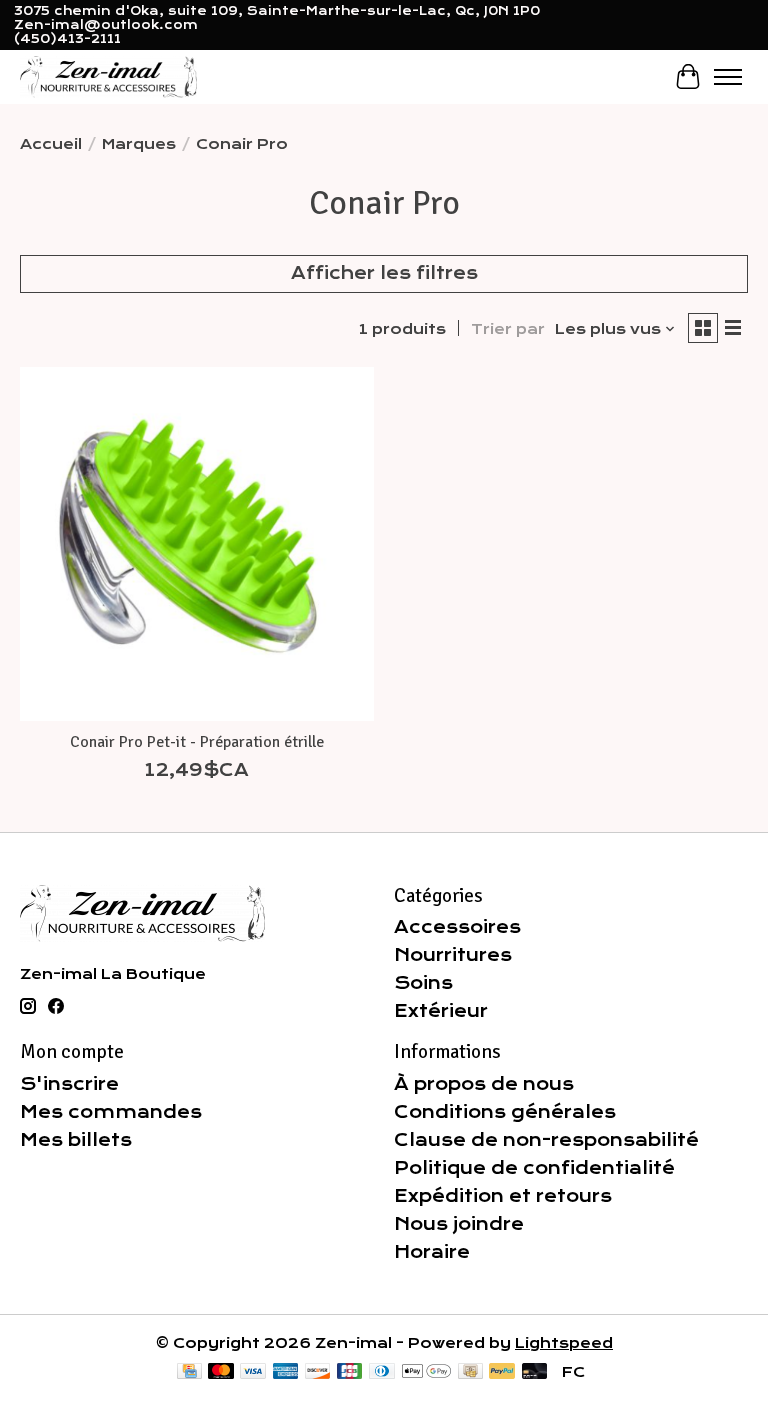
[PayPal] (502, 1372)
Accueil (51, 144)
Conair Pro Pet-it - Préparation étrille (197, 742)
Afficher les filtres (384, 273)
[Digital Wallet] (426, 1372)
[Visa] (253, 1372)
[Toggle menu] (728, 77)
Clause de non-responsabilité (546, 1140)
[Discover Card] (318, 1372)
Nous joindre (459, 1224)
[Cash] (470, 1372)
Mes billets (76, 1140)
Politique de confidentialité (534, 1168)
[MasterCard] (221, 1372)
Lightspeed (564, 1343)
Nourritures (453, 955)
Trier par (508, 329)
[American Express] (286, 1372)
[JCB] (350, 1372)
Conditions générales (505, 1112)
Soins (423, 983)
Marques (139, 144)
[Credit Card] (189, 1372)
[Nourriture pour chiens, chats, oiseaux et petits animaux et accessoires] (108, 76)
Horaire (432, 1252)
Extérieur (441, 1011)
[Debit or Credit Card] (535, 1372)
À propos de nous (484, 1084)
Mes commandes (111, 1112)
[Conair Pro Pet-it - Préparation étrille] (197, 544)
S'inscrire (69, 1084)
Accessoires (457, 927)
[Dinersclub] (382, 1372)
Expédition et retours (503, 1196)
